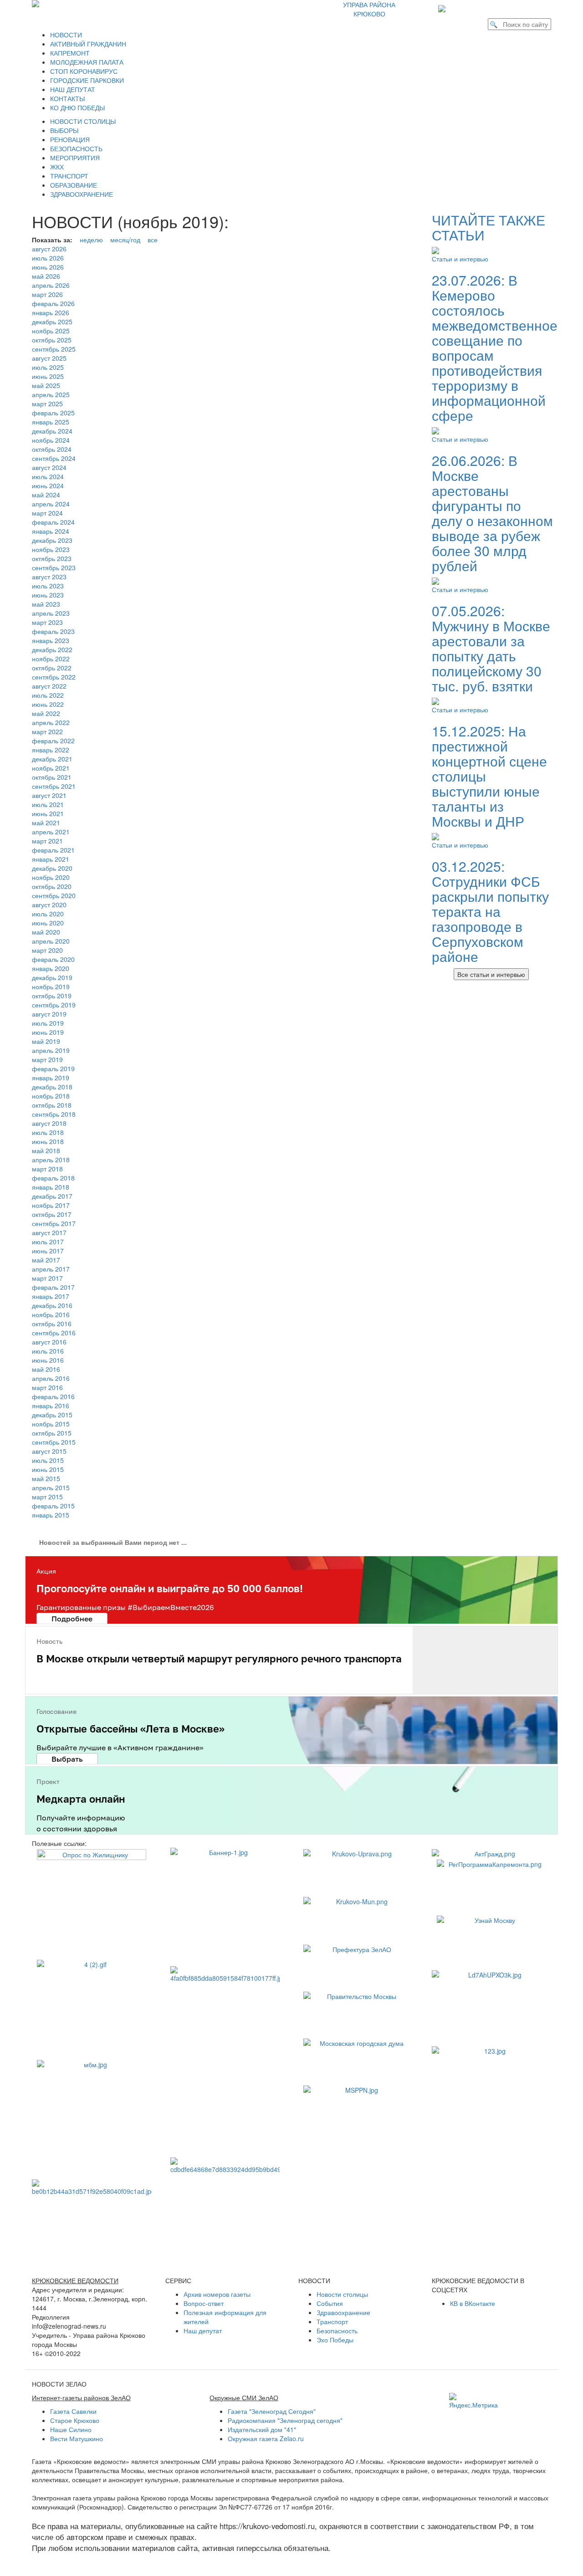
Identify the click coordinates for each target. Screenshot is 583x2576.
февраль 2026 (53, 303)
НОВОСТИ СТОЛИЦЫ (83, 121)
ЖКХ (57, 167)
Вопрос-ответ (204, 2303)
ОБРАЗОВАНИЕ (74, 185)
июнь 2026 (48, 267)
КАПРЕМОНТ (70, 53)
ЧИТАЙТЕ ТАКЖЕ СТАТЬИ (488, 227)
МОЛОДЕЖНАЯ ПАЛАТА (87, 62)
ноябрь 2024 (51, 440)
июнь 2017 (48, 1251)
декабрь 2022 (52, 649)
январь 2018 (51, 1187)
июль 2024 (48, 476)
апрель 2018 (51, 1160)
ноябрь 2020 (51, 877)
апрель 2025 (51, 394)
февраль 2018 (53, 1178)
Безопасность (337, 2331)
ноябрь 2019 (51, 986)
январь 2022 (51, 750)
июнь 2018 (48, 1141)
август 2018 (49, 1123)
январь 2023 (51, 640)
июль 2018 (48, 1132)
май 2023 (46, 604)
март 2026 (47, 294)
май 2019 (46, 1041)
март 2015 (47, 1497)
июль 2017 (48, 1242)
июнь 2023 (48, 595)
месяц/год (125, 240)
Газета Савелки (73, 2411)
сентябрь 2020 (54, 895)
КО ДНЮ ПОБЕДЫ (77, 107)
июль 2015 (48, 1460)
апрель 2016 (51, 1378)
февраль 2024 (53, 522)
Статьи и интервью (460, 259)
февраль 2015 (53, 1506)
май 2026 (46, 276)
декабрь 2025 (52, 322)
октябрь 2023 (52, 558)
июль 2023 (48, 586)
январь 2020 (51, 968)
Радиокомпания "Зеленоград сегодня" (285, 2420)
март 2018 (47, 1169)
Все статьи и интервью (491, 974)
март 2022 (47, 731)
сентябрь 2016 (54, 1333)
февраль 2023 (53, 631)
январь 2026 (51, 312)
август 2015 (49, 1451)
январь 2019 (51, 1078)
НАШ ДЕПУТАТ (73, 89)
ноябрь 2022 (51, 659)
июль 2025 (48, 367)
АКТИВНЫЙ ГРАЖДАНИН (88, 44)
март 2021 (47, 841)
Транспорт (332, 2321)
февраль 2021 (53, 850)
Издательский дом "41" (262, 2429)
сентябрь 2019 (54, 1005)
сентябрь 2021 (54, 786)
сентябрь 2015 (54, 1442)
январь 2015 (51, 1515)
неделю (91, 240)
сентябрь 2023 (54, 567)
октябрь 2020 (52, 886)
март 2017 (47, 1278)
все (153, 240)
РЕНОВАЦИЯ (70, 139)
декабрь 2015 (52, 1415)
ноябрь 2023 (51, 549)
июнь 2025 (48, 376)
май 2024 (46, 495)
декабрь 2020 (52, 868)
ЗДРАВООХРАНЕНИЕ (82, 194)
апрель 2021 (51, 832)
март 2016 (47, 1387)
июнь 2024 (48, 486)
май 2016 (46, 1369)
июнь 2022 (48, 704)
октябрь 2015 (52, 1433)
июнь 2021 (48, 813)
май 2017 (46, 1260)
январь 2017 (51, 1296)
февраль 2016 (53, 1396)
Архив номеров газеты (217, 2294)
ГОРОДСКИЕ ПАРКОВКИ (87, 80)
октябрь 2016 (52, 1324)
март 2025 (47, 404)
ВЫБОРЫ (64, 130)
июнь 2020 (48, 923)
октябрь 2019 (52, 996)
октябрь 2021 (52, 777)
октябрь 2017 (52, 1214)
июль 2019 (48, 1023)
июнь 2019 (48, 1032)
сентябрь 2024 (54, 458)
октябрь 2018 (52, 1105)
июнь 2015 (48, 1469)
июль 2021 (48, 804)
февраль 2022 (53, 741)
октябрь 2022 (52, 668)
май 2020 (46, 932)
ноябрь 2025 (51, 331)
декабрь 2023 (52, 540)
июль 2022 (48, 695)
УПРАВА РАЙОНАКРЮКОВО (369, 9)
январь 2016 (51, 1406)
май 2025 (46, 385)
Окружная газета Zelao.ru (266, 2438)
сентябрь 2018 (54, 1114)
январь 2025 (51, 422)
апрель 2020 (51, 941)
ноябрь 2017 (51, 1205)
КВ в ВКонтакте (473, 2303)
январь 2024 (51, 531)
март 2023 (47, 622)
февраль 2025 (53, 413)
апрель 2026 (51, 285)
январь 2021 (51, 859)
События (330, 2303)
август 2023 (49, 577)
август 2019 (49, 1014)
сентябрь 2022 (54, 677)
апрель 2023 (51, 613)
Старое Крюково (75, 2420)
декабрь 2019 (52, 977)
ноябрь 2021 (51, 768)
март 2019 (47, 1059)
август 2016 (49, 1342)
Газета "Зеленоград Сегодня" (272, 2411)
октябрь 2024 (52, 449)
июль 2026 (48, 258)
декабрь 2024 (52, 431)
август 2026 (49, 249)
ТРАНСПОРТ (69, 176)
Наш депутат (203, 2331)
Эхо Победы (335, 2340)
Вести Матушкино (77, 2438)
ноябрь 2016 (51, 1314)
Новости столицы (342, 2294)
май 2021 (46, 823)
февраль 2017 (53, 1287)
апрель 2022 (51, 722)
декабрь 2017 (52, 1196)
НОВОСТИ (66, 35)
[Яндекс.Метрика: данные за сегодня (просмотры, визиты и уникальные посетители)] (473, 2401)
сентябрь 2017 (54, 1223)
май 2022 (46, 713)
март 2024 (47, 513)
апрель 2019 (51, 1050)
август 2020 (49, 905)
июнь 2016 (48, 1360)
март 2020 (47, 950)
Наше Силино (71, 2429)
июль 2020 (48, 914)
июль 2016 (48, 1351)
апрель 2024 (51, 504)
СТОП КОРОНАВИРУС (84, 71)
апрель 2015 (51, 1487)
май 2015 (46, 1478)
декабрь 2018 (52, 1087)
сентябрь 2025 (54, 349)
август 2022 (49, 686)
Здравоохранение (343, 2312)
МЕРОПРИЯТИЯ (75, 158)
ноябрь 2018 (51, 1096)
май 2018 (46, 1150)
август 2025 (49, 358)
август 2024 (49, 467)
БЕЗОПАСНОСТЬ (76, 148)
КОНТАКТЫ (67, 98)
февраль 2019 (53, 1068)
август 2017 (49, 1232)
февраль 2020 (53, 959)
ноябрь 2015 (51, 1424)
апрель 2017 (51, 1269)
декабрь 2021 (52, 759)
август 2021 (49, 795)
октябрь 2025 (52, 340)
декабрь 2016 (52, 1305)
